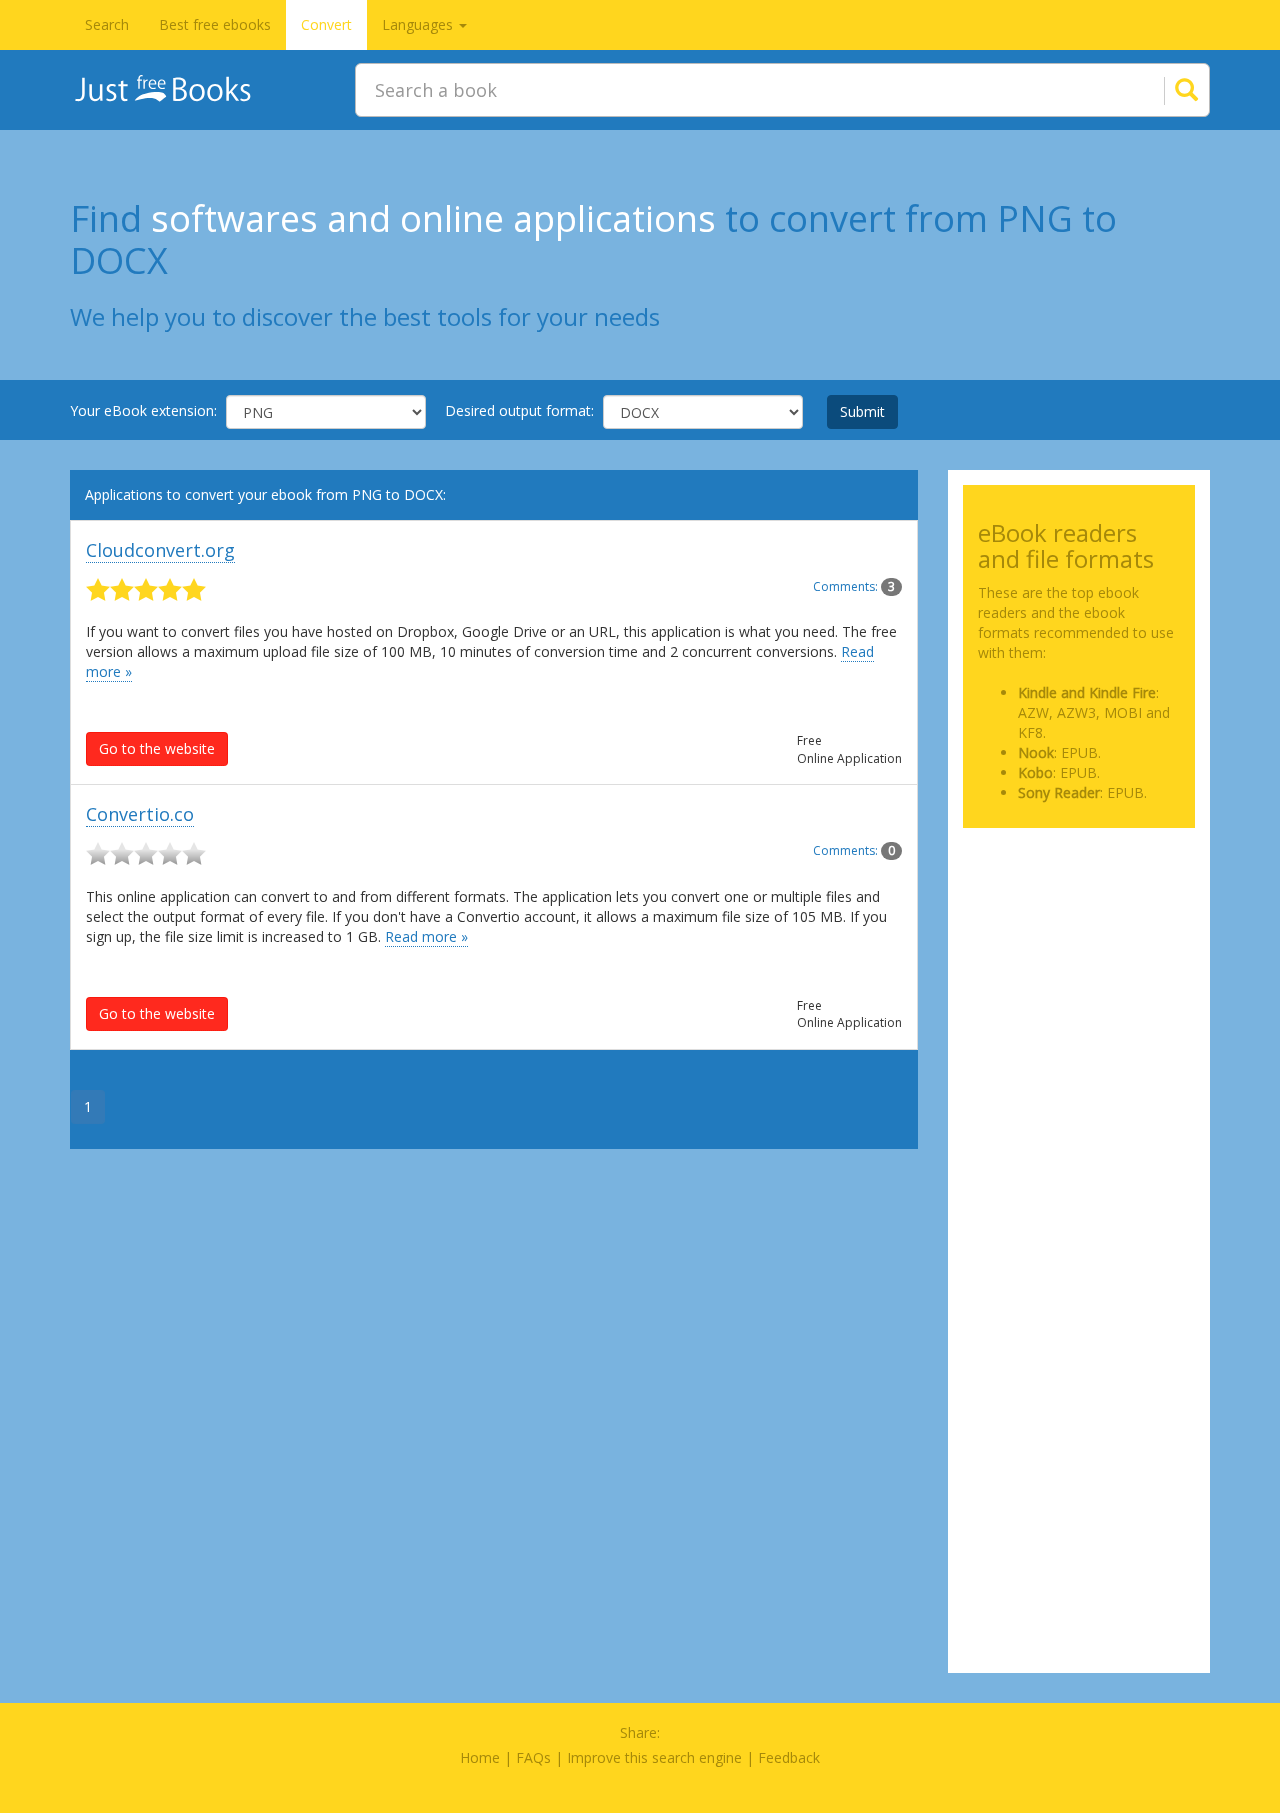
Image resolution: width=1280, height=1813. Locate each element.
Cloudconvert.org (160, 550)
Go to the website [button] (157, 748)
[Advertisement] (1079, 943)
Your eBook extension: (143, 410)
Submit (862, 411)
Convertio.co (140, 814)
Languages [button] (419, 24)
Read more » (426, 936)
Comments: (854, 586)
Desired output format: (519, 410)
